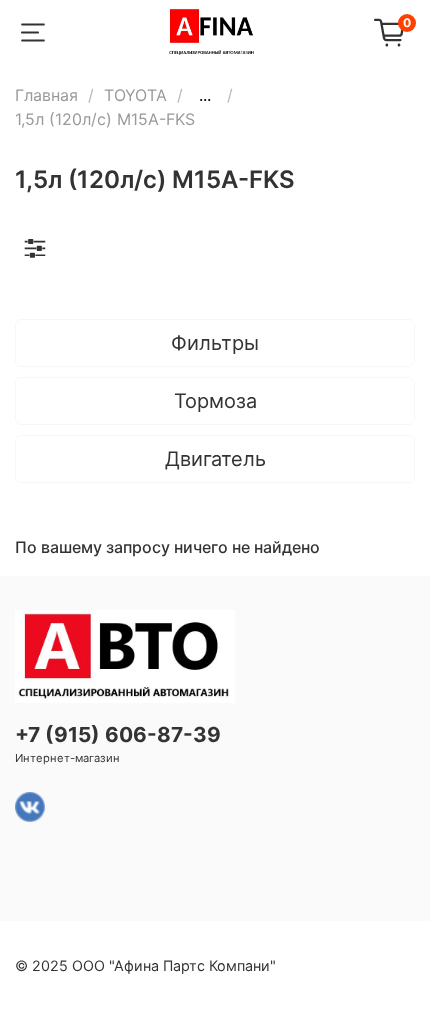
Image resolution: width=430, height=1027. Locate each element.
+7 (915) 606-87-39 (118, 734)
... (205, 95)
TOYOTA (135, 95)
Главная (46, 95)
